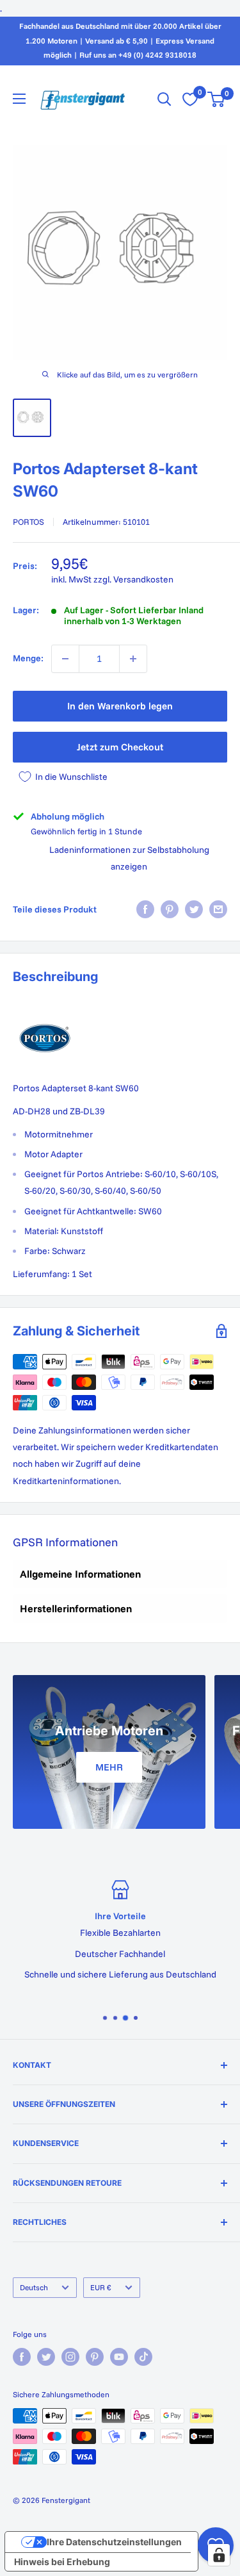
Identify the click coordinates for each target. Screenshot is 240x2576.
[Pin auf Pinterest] (170, 909)
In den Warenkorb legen (120, 706)
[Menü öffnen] (19, 99)
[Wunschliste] (190, 99)
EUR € (101, 2287)
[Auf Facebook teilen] (145, 909)
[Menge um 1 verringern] (65, 659)
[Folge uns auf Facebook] (22, 2357)
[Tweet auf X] (194, 909)
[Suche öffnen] (164, 99)
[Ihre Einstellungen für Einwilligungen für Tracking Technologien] (219, 2555)
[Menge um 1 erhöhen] (133, 659)
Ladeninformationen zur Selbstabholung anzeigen (129, 858)
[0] (217, 99)
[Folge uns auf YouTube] (119, 2357)
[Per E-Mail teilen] (218, 909)
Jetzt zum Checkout (120, 747)
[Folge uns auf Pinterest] (95, 2357)
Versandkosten (143, 579)
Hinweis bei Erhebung (62, 2562)
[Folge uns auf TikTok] (143, 2357)
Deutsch (34, 2287)
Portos (28, 522)
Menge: (28, 658)
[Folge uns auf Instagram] (70, 2357)
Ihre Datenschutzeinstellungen (114, 2542)
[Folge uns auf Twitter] (46, 2357)
